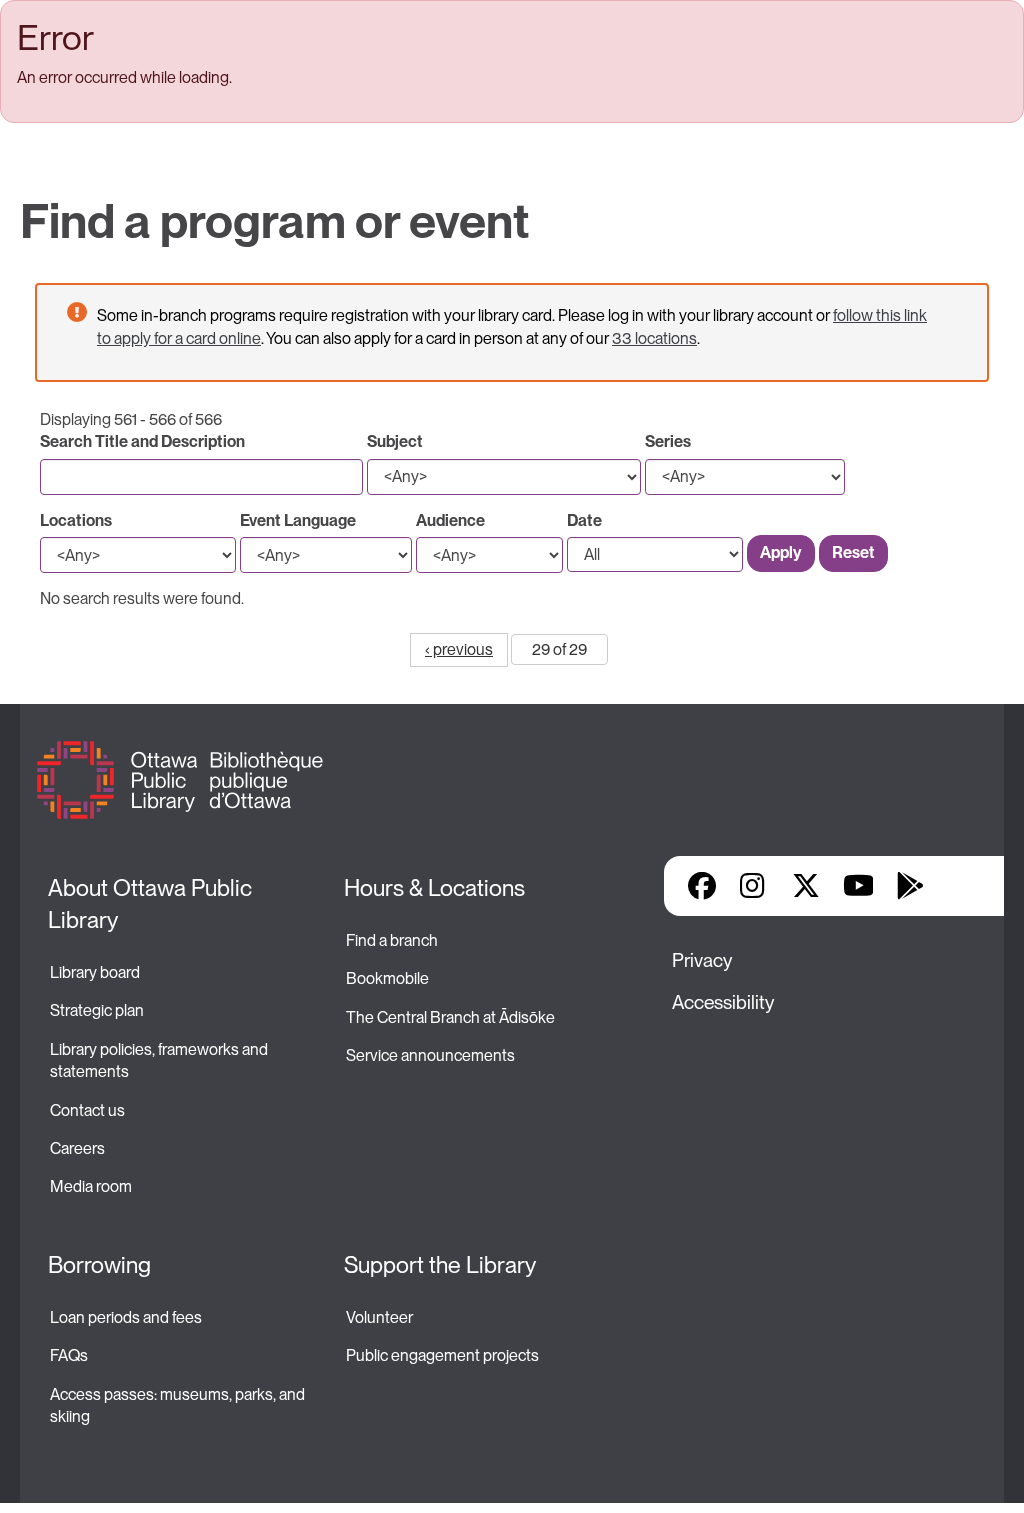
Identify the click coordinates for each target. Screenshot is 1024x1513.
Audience (450, 520)
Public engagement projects (442, 1355)
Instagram (754, 886)
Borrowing (99, 1265)
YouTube (858, 886)
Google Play (910, 886)
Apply (781, 552)
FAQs (69, 1355)
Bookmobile (387, 978)
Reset (853, 552)
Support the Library (440, 1265)
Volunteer (379, 1317)
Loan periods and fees (127, 1317)
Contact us (87, 1110)
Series (668, 441)
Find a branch (392, 940)
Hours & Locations (434, 888)
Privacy (702, 960)
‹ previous (459, 649)
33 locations (654, 338)
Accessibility (723, 1002)
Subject (395, 441)
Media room (91, 1186)
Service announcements (430, 1055)
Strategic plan (98, 1010)
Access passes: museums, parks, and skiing (179, 1405)
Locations (76, 520)
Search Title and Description (142, 441)
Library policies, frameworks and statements (160, 1060)
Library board (95, 972)
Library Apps (962, 886)
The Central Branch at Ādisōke (450, 1017)
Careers (77, 1148)
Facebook (702, 886)
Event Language (298, 520)
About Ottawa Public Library (152, 904)
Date (584, 520)
